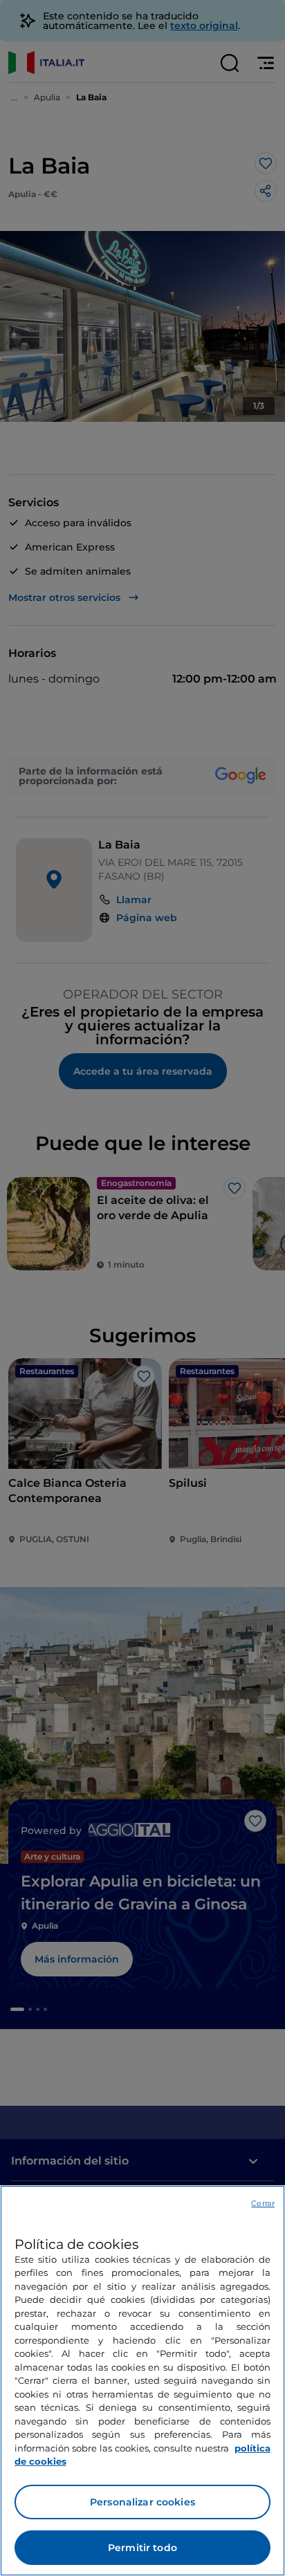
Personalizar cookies (142, 2502)
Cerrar (263, 2203)
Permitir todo (142, 2548)
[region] (142, 2381)
